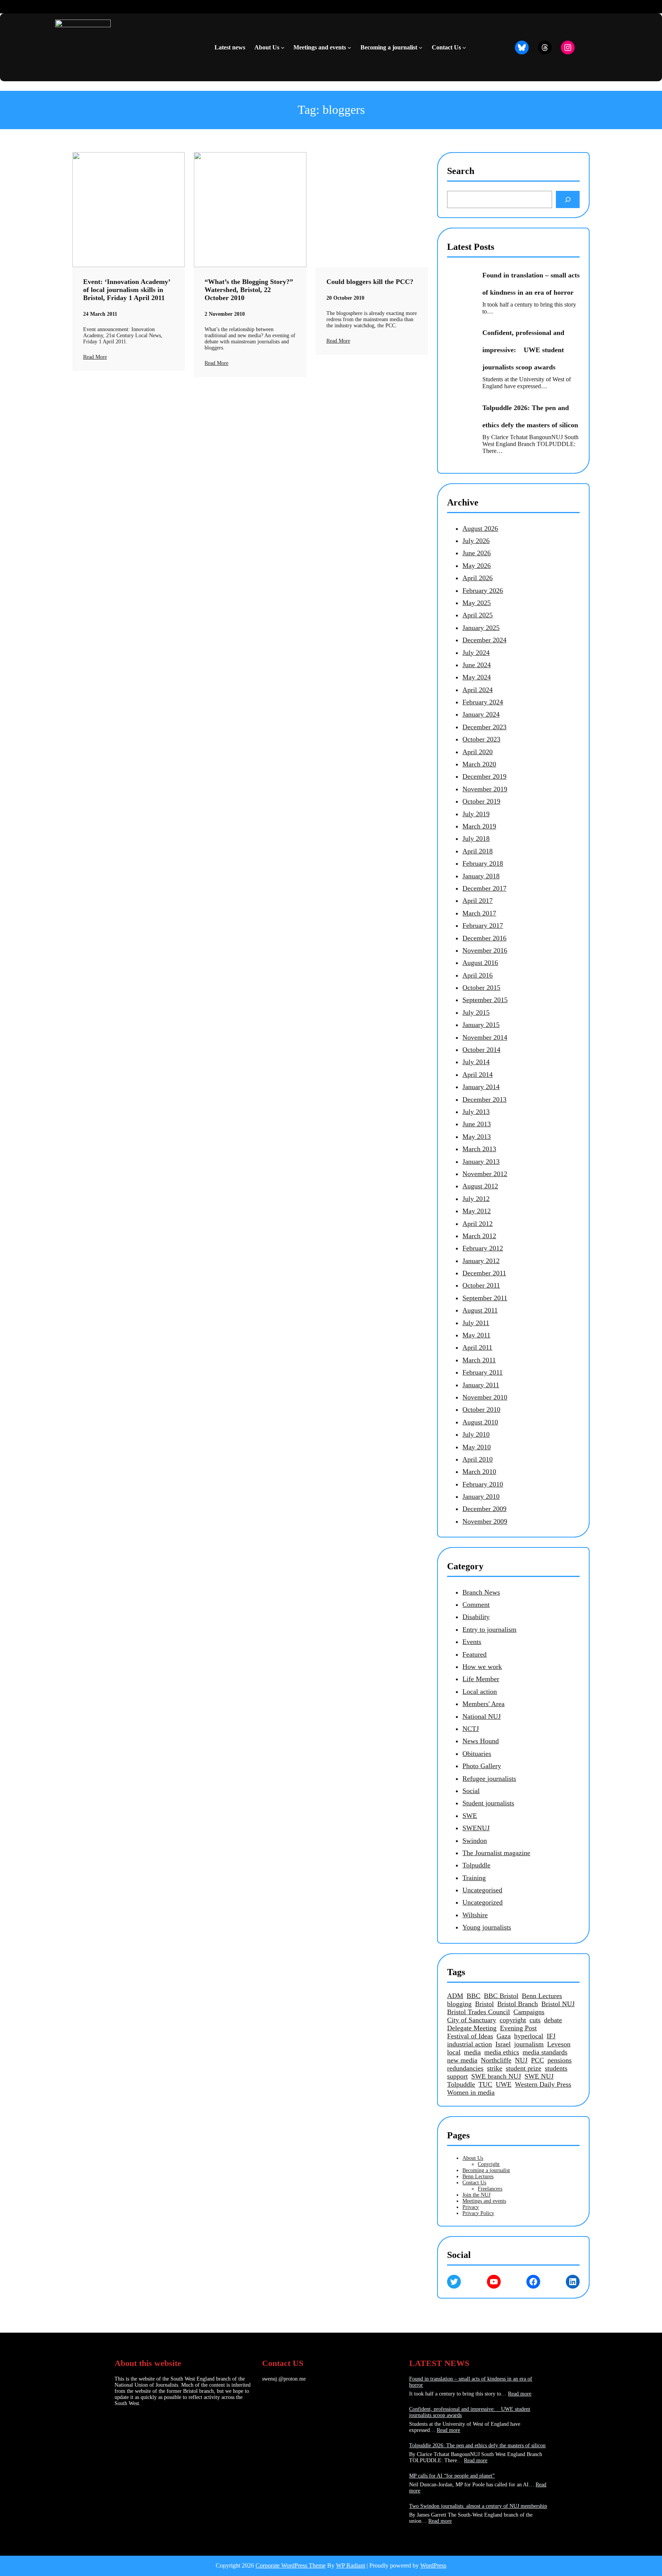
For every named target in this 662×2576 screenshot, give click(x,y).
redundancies (465, 2068)
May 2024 (477, 677)
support (457, 2076)
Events (472, 1642)
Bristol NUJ (558, 2004)
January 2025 (481, 628)
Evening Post (518, 2028)
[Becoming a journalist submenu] (421, 48)
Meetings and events (484, 2201)
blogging (459, 2004)
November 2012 (485, 1174)
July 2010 (476, 1434)
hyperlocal (529, 2036)
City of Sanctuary (472, 2020)
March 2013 (479, 1149)
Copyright (489, 2164)
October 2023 (481, 739)
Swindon (475, 1841)
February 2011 (483, 1372)
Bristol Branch (518, 2004)
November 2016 (485, 950)
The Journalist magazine (496, 1853)
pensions (560, 2060)
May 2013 (477, 1137)
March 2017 (479, 913)
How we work (482, 1667)
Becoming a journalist (486, 2170)
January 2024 (481, 714)
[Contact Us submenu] (464, 48)
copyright (513, 2020)
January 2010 (481, 1496)
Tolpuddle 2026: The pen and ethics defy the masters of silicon (530, 416)
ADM (455, 1996)
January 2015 (481, 1025)
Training (474, 1878)
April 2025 (478, 615)
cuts (535, 2020)
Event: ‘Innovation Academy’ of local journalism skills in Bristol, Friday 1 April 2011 (127, 290)
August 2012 (480, 1186)
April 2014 (478, 1075)
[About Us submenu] (283, 48)
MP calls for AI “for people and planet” (452, 2476)
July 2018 (476, 838)
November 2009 (485, 1521)
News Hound (481, 1741)
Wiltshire (475, 1915)
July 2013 (476, 1112)
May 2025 (477, 603)
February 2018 (483, 863)
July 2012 (476, 1199)
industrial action (469, 2044)
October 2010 (481, 1409)
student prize (524, 2068)
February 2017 (483, 925)
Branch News (481, 1592)
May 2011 (476, 1335)
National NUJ (482, 1716)
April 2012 (478, 1224)
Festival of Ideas (470, 2036)
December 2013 (484, 1099)
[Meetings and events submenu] (349, 48)
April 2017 (478, 901)
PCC (537, 2060)
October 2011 (481, 1285)
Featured (474, 1654)
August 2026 (480, 528)
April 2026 (478, 578)
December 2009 (484, 1509)
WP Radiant (351, 2565)
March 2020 (479, 764)
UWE (504, 2084)
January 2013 (481, 1162)
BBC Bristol (501, 1996)
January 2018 (481, 876)
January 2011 (481, 1385)
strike (495, 2068)
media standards (545, 2052)
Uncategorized (483, 1902)
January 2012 (481, 1261)
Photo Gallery (482, 1766)
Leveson (559, 2044)
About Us (473, 2158)
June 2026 (477, 553)
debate (553, 2020)
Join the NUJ (476, 2195)
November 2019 (485, 789)
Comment (476, 1605)
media (472, 2052)
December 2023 (484, 727)
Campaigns (529, 2012)
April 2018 (478, 851)
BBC (474, 1996)
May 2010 (477, 1447)
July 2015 (476, 1012)
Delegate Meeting (472, 2028)
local (454, 2052)
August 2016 (480, 963)
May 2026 (477, 566)
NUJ (521, 2060)
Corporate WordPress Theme (291, 2565)
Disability (476, 1617)
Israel (503, 2044)
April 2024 (478, 690)
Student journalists (488, 1803)
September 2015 (485, 1000)
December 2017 (484, 888)
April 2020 (478, 752)
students (556, 2068)
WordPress (433, 2565)
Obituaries (477, 1754)
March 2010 (479, 1472)
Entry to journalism (489, 1629)
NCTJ (471, 1729)
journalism (529, 2044)
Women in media (471, 2092)
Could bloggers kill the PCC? (370, 282)
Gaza (504, 2036)
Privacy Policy (478, 2213)
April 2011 (477, 1347)
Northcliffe (496, 2060)
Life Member (481, 1679)
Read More (95, 357)
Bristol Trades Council (478, 2012)
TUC (485, 2084)
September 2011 (485, 1298)
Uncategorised (482, 1890)
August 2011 (480, 1310)
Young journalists (487, 1927)
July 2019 (476, 814)
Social (471, 1791)
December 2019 (484, 776)
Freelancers (490, 2189)
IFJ (551, 2036)
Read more (520, 2394)
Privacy (471, 2207)
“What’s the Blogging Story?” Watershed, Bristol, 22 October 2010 (249, 290)
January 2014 (481, 1087)
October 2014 (481, 1050)
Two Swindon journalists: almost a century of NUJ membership (478, 2506)
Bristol (484, 2004)
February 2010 (483, 1484)
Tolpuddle (476, 1865)
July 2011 (476, 1323)
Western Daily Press (543, 2084)
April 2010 (478, 1459)
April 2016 (478, 975)
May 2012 (477, 1211)
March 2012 (479, 1236)
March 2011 (479, 1360)
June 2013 (477, 1124)
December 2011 (484, 1273)
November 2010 (485, 1397)
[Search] (568, 199)
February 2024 (483, 702)
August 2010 (480, 1422)
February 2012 (483, 1248)
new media (462, 2060)
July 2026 (476, 541)
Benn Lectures (542, 1996)
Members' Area (483, 1704)
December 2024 (484, 640)
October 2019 (481, 801)
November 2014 (485, 1037)
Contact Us (474, 2183)
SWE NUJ (539, 2076)
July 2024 (476, 653)
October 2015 (481, 988)
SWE (470, 1816)
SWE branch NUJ (496, 2076)
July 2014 (476, 1062)
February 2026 (483, 591)
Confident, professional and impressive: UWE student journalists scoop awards (523, 350)
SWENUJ (476, 1828)
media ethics (502, 2052)
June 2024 (477, 665)
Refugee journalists (489, 1779)
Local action (480, 1692)
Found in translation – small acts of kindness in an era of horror (531, 284)
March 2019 (479, 826)
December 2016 (484, 938)
